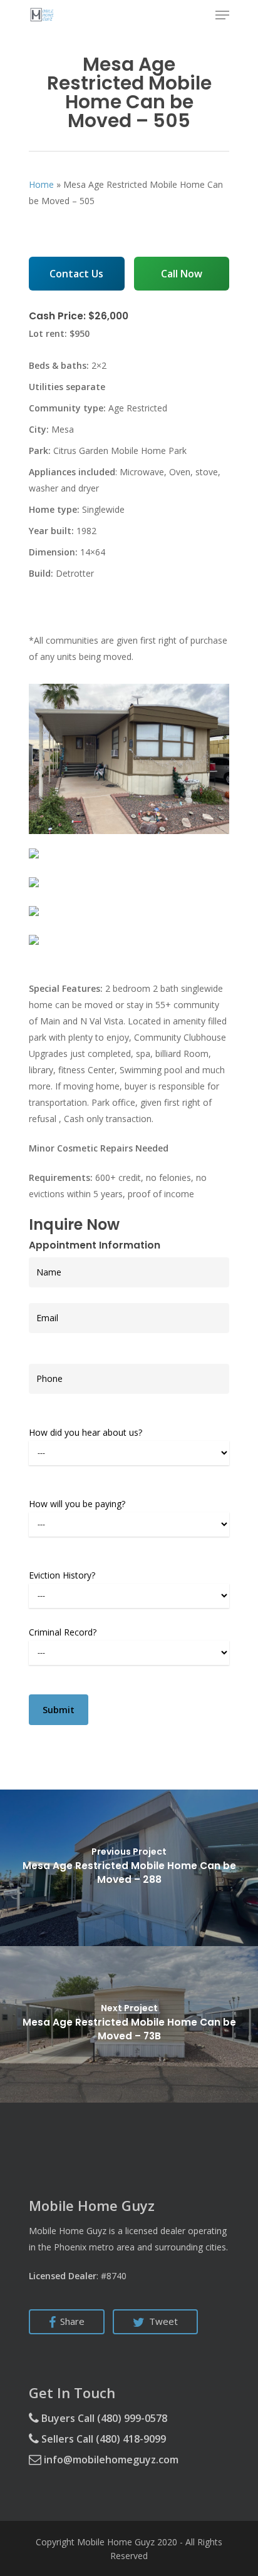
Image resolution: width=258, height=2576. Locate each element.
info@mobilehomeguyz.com (110, 2460)
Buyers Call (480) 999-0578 (103, 2418)
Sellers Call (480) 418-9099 (102, 2439)
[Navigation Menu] (222, 15)
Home (41, 184)
